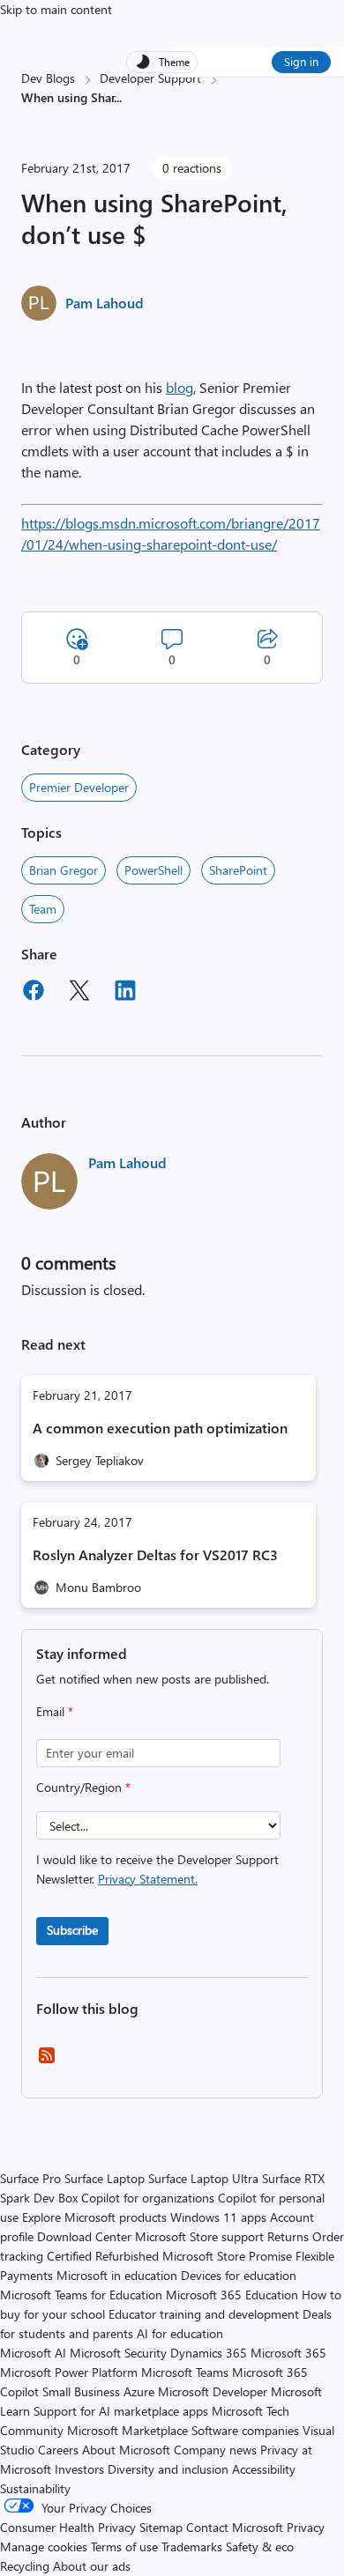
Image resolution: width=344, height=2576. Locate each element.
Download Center (84, 2236)
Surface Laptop (105, 2178)
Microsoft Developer (213, 2391)
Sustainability (35, 2488)
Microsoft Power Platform (69, 2372)
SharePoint (238, 870)
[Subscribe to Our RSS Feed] (47, 2061)
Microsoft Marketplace (127, 2430)
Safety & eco (260, 2546)
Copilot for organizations (148, 2198)
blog (179, 387)
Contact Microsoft (235, 2527)
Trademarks (192, 2546)
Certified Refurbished (103, 2256)
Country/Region (83, 1787)
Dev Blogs (48, 78)
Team (43, 909)
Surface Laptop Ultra (203, 2178)
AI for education (180, 2333)
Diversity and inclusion (168, 2469)
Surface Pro (30, 2178)
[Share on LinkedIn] (125, 993)
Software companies (245, 2430)
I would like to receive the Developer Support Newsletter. (157, 1869)
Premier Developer (79, 787)
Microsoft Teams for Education (81, 2295)
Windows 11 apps (218, 2217)
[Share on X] (79, 993)
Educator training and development (204, 2314)
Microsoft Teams (185, 2372)
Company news (215, 2450)
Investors (79, 2469)
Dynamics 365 (209, 2353)
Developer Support (150, 78)
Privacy (306, 2527)
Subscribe (72, 1930)
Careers (58, 2450)
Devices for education (239, 2275)
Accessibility (264, 2469)
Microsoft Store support (199, 2236)
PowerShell (153, 870)
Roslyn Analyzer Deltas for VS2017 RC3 (155, 1554)
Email (55, 1711)
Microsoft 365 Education (232, 2295)
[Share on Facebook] (34, 993)
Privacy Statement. (148, 1879)
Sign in (301, 61)
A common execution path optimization (160, 1428)
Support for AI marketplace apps (121, 2411)
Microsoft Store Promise (227, 2256)
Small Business (81, 2391)
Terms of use (124, 2546)
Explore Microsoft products (94, 2217)
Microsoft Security (118, 2353)
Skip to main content (56, 9)
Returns (288, 2236)
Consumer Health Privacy (68, 2527)
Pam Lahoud (105, 303)
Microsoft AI (33, 2353)
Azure (139, 2391)
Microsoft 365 (288, 2353)
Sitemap (161, 2527)
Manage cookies (44, 2546)
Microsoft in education (117, 2275)
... (118, 97)
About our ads (92, 2566)
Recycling (25, 2566)
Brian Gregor (64, 870)
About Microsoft (126, 2450)
